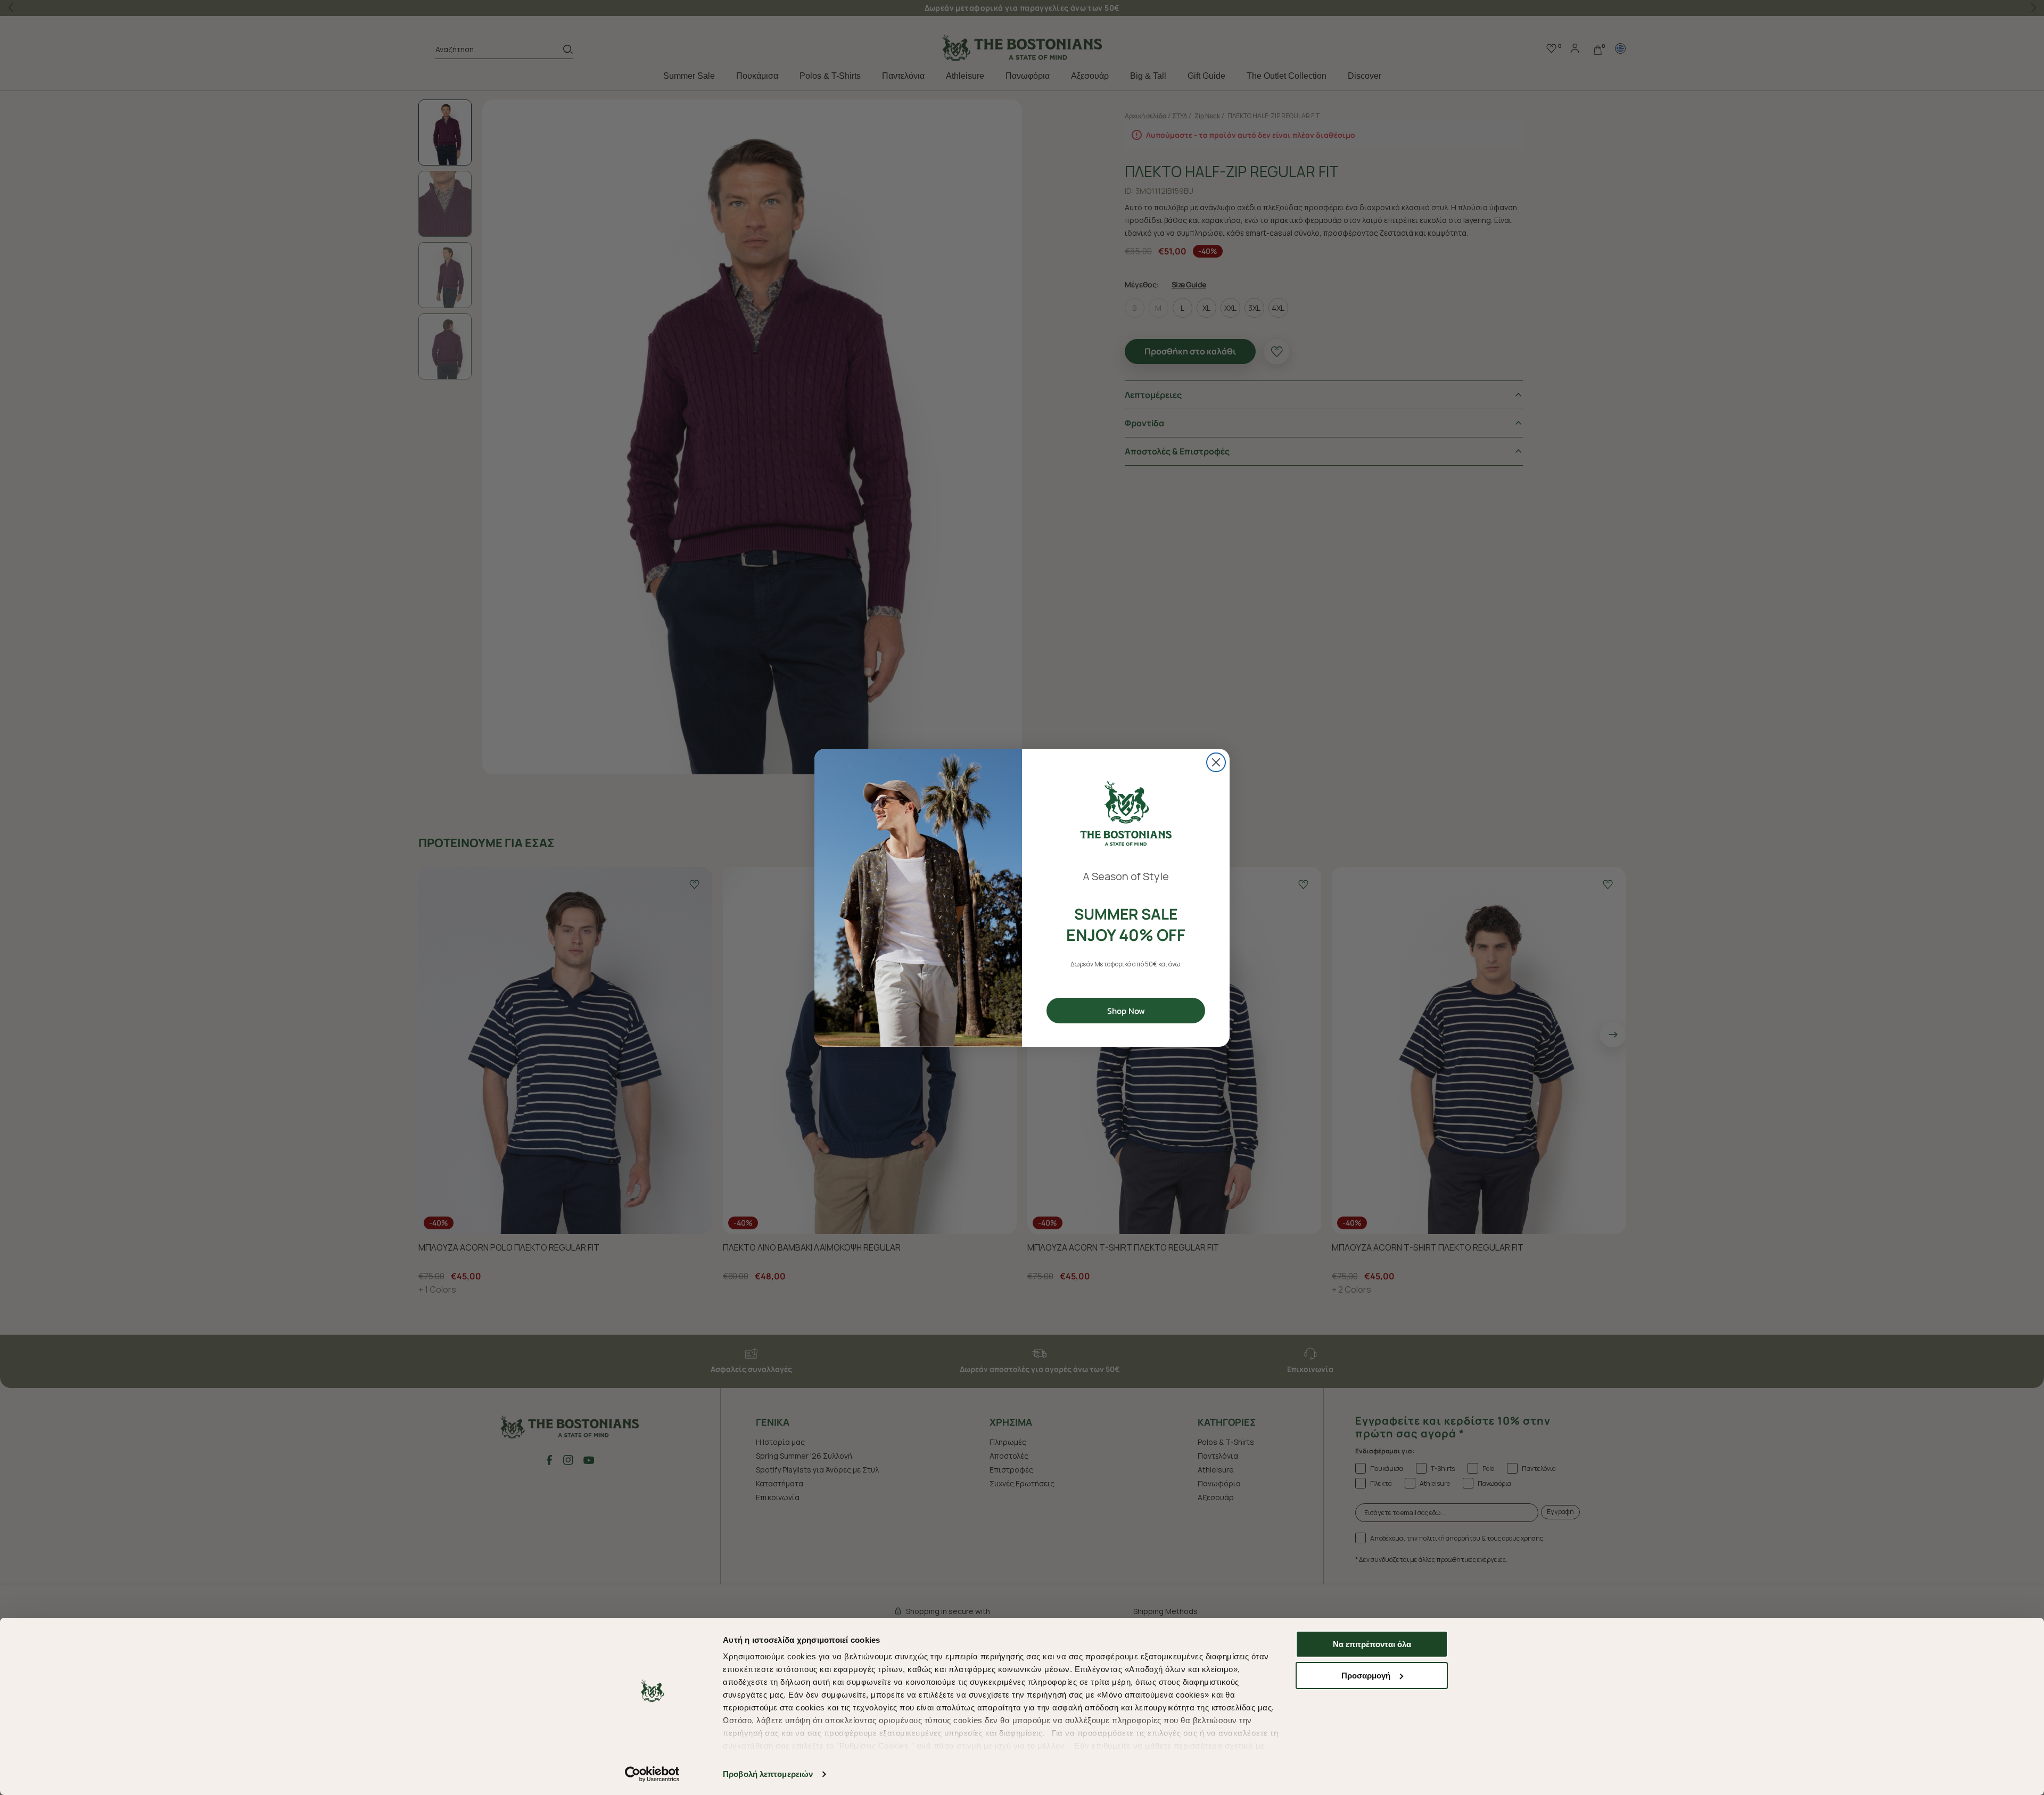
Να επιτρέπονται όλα (1372, 1644)
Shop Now (1126, 1011)
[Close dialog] (1216, 762)
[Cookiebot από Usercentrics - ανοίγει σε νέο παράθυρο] (652, 1774)
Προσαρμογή (1366, 1676)
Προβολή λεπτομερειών (768, 1774)
